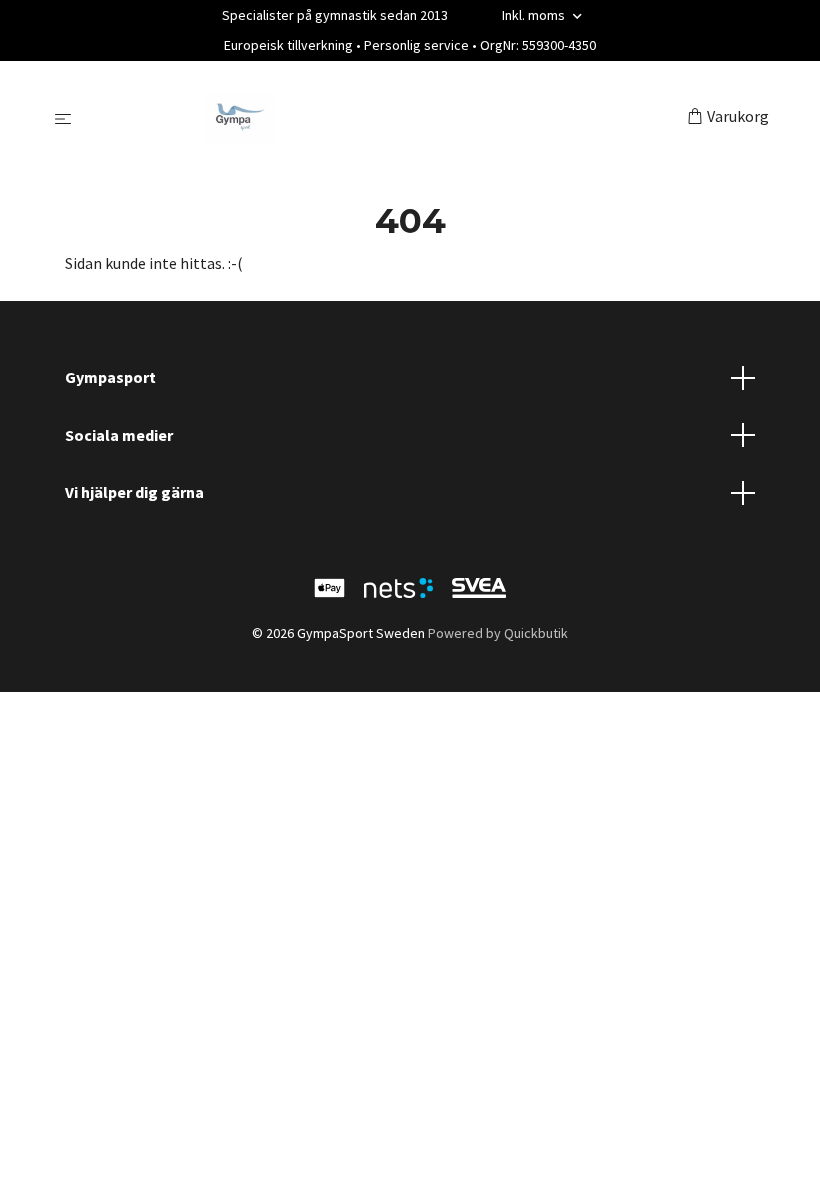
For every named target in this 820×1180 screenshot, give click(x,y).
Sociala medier (119, 435)
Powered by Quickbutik (498, 633)
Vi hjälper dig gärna (134, 492)
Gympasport (110, 377)
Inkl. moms (535, 15)
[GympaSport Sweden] (383, 118)
